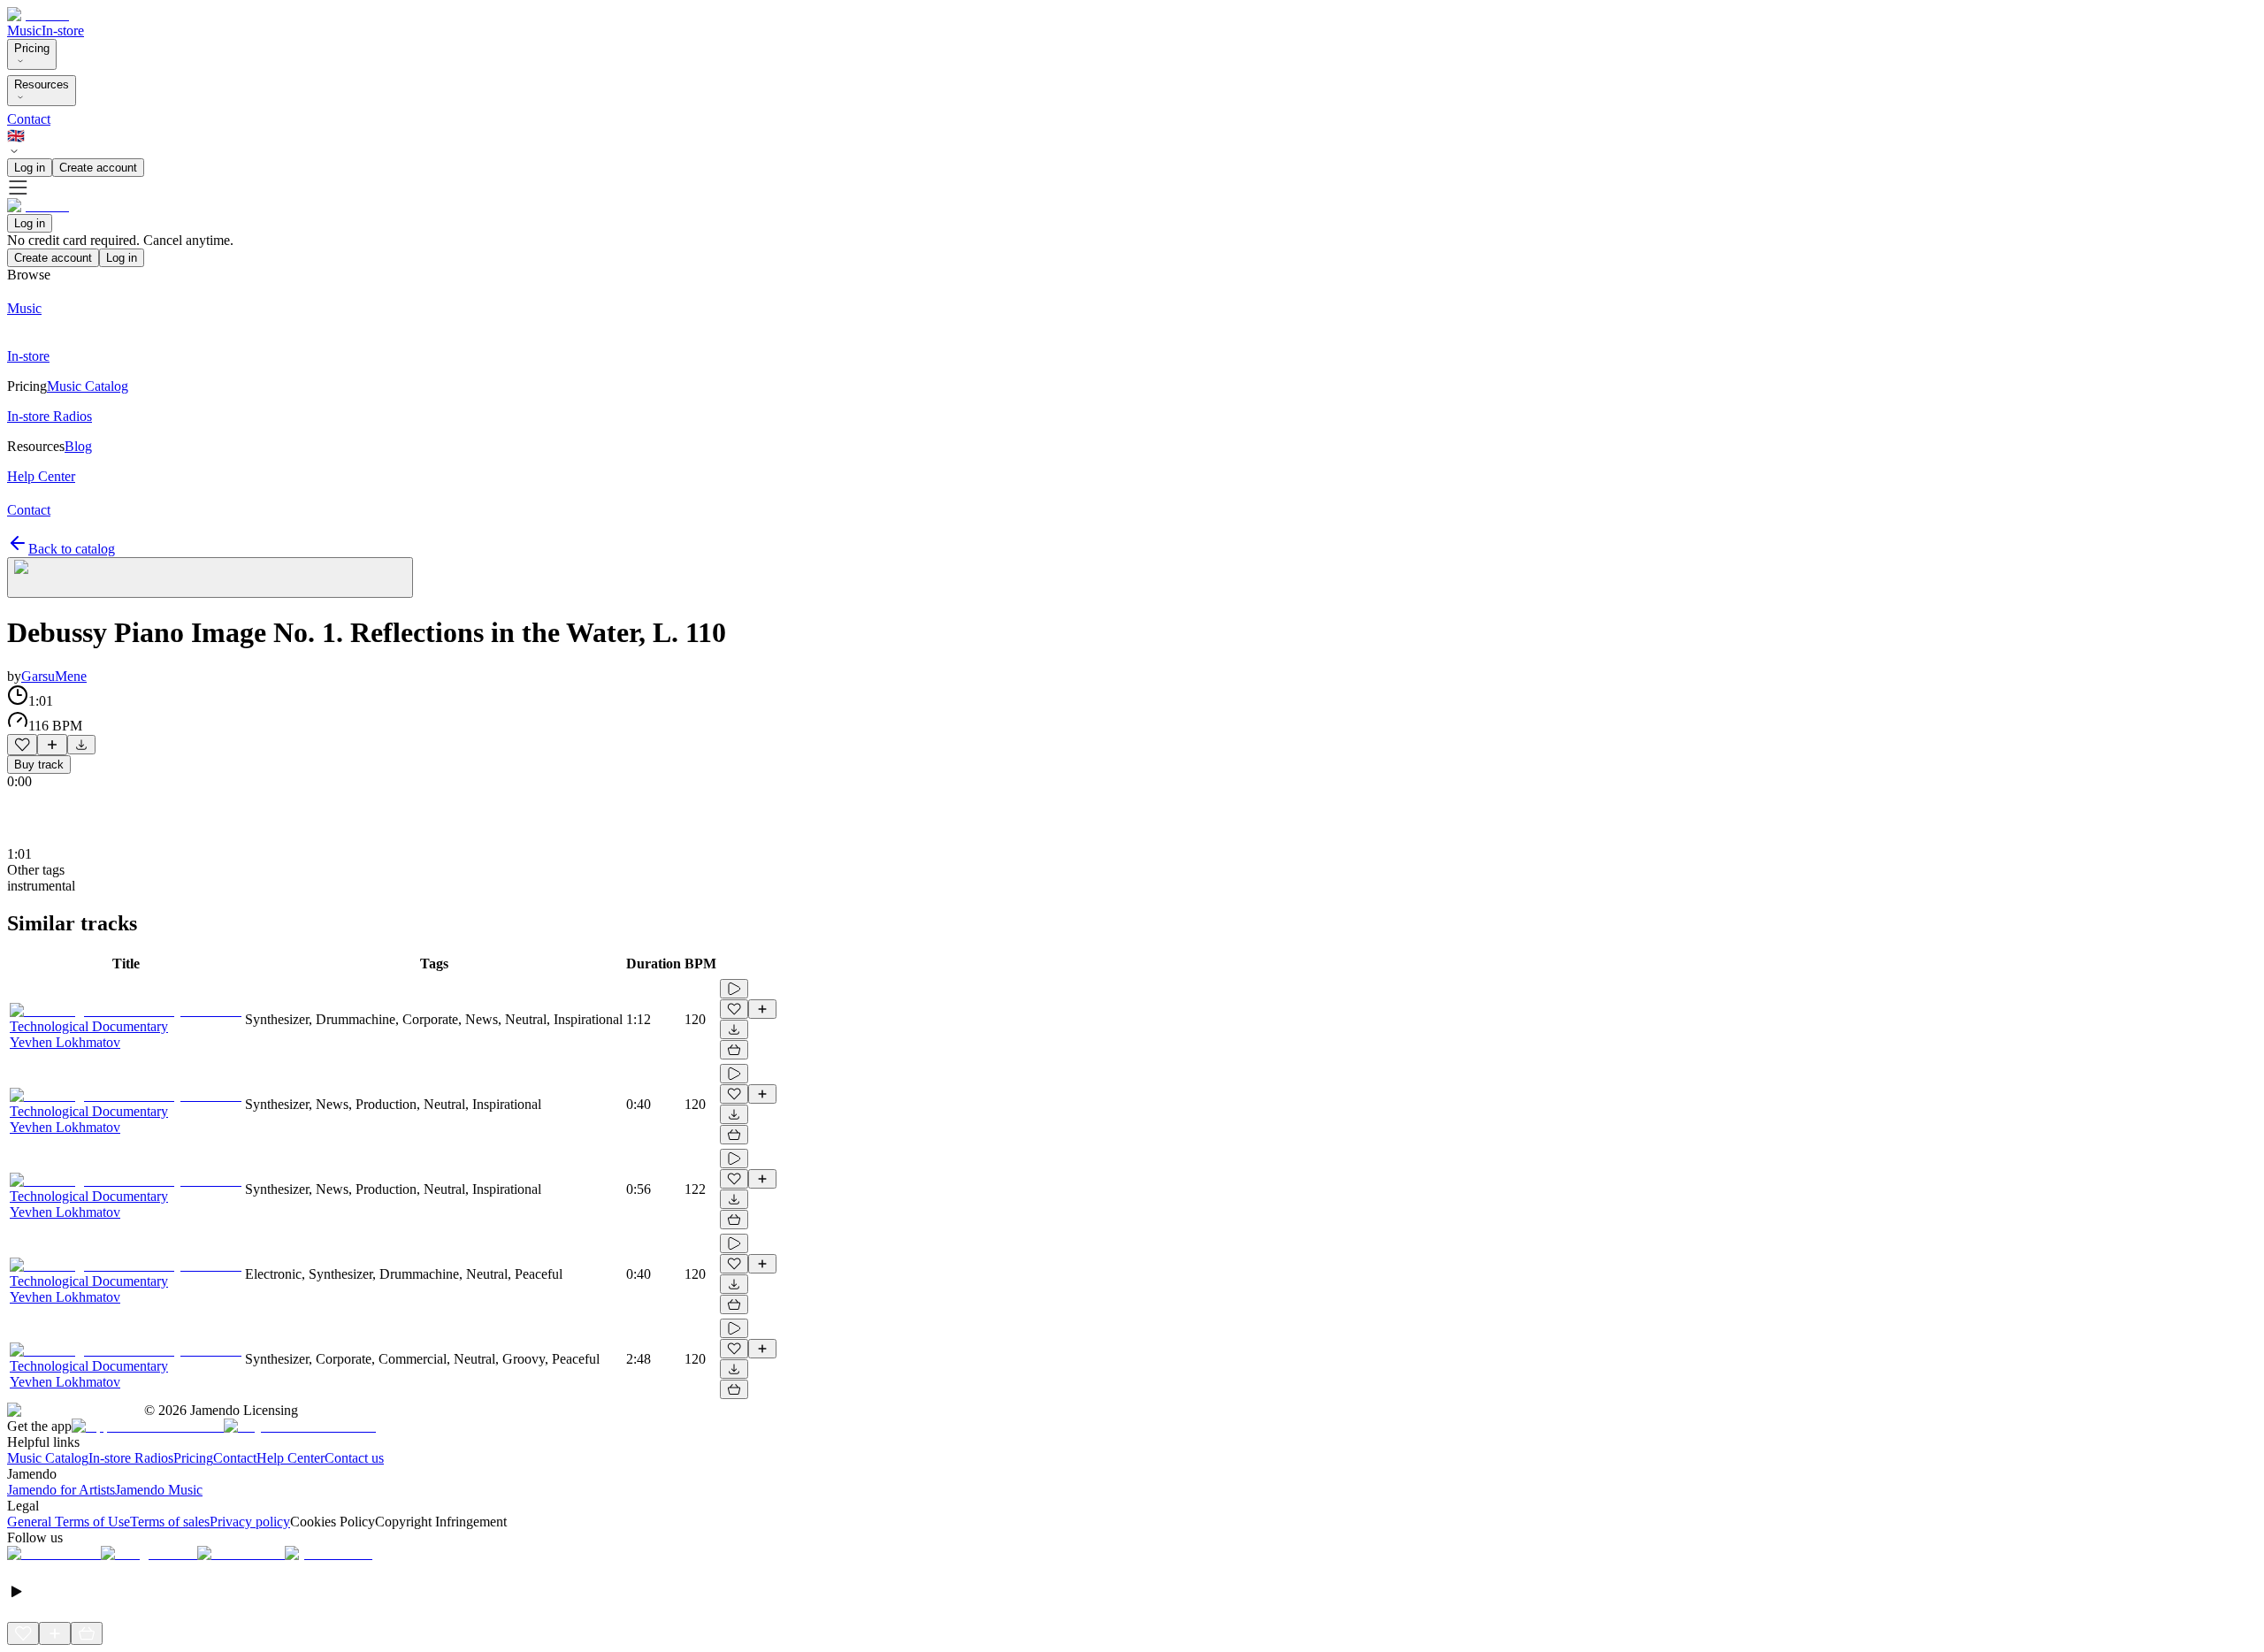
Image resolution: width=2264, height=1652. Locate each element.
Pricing (32, 48)
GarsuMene (54, 676)
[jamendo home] (38, 15)
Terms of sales (170, 1522)
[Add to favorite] (22, 745)
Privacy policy (250, 1522)
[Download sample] (81, 745)
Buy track (39, 765)
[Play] (210, 577)
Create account (98, 168)
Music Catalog (48, 1458)
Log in (30, 168)
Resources (42, 84)
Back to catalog (72, 549)
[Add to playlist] (52, 745)
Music (24, 31)
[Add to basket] (734, 1050)
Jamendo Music (159, 1490)
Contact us (354, 1458)
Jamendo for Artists (61, 1490)
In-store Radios (131, 1458)
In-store (63, 31)
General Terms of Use (69, 1522)
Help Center (291, 1458)
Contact (29, 119)
